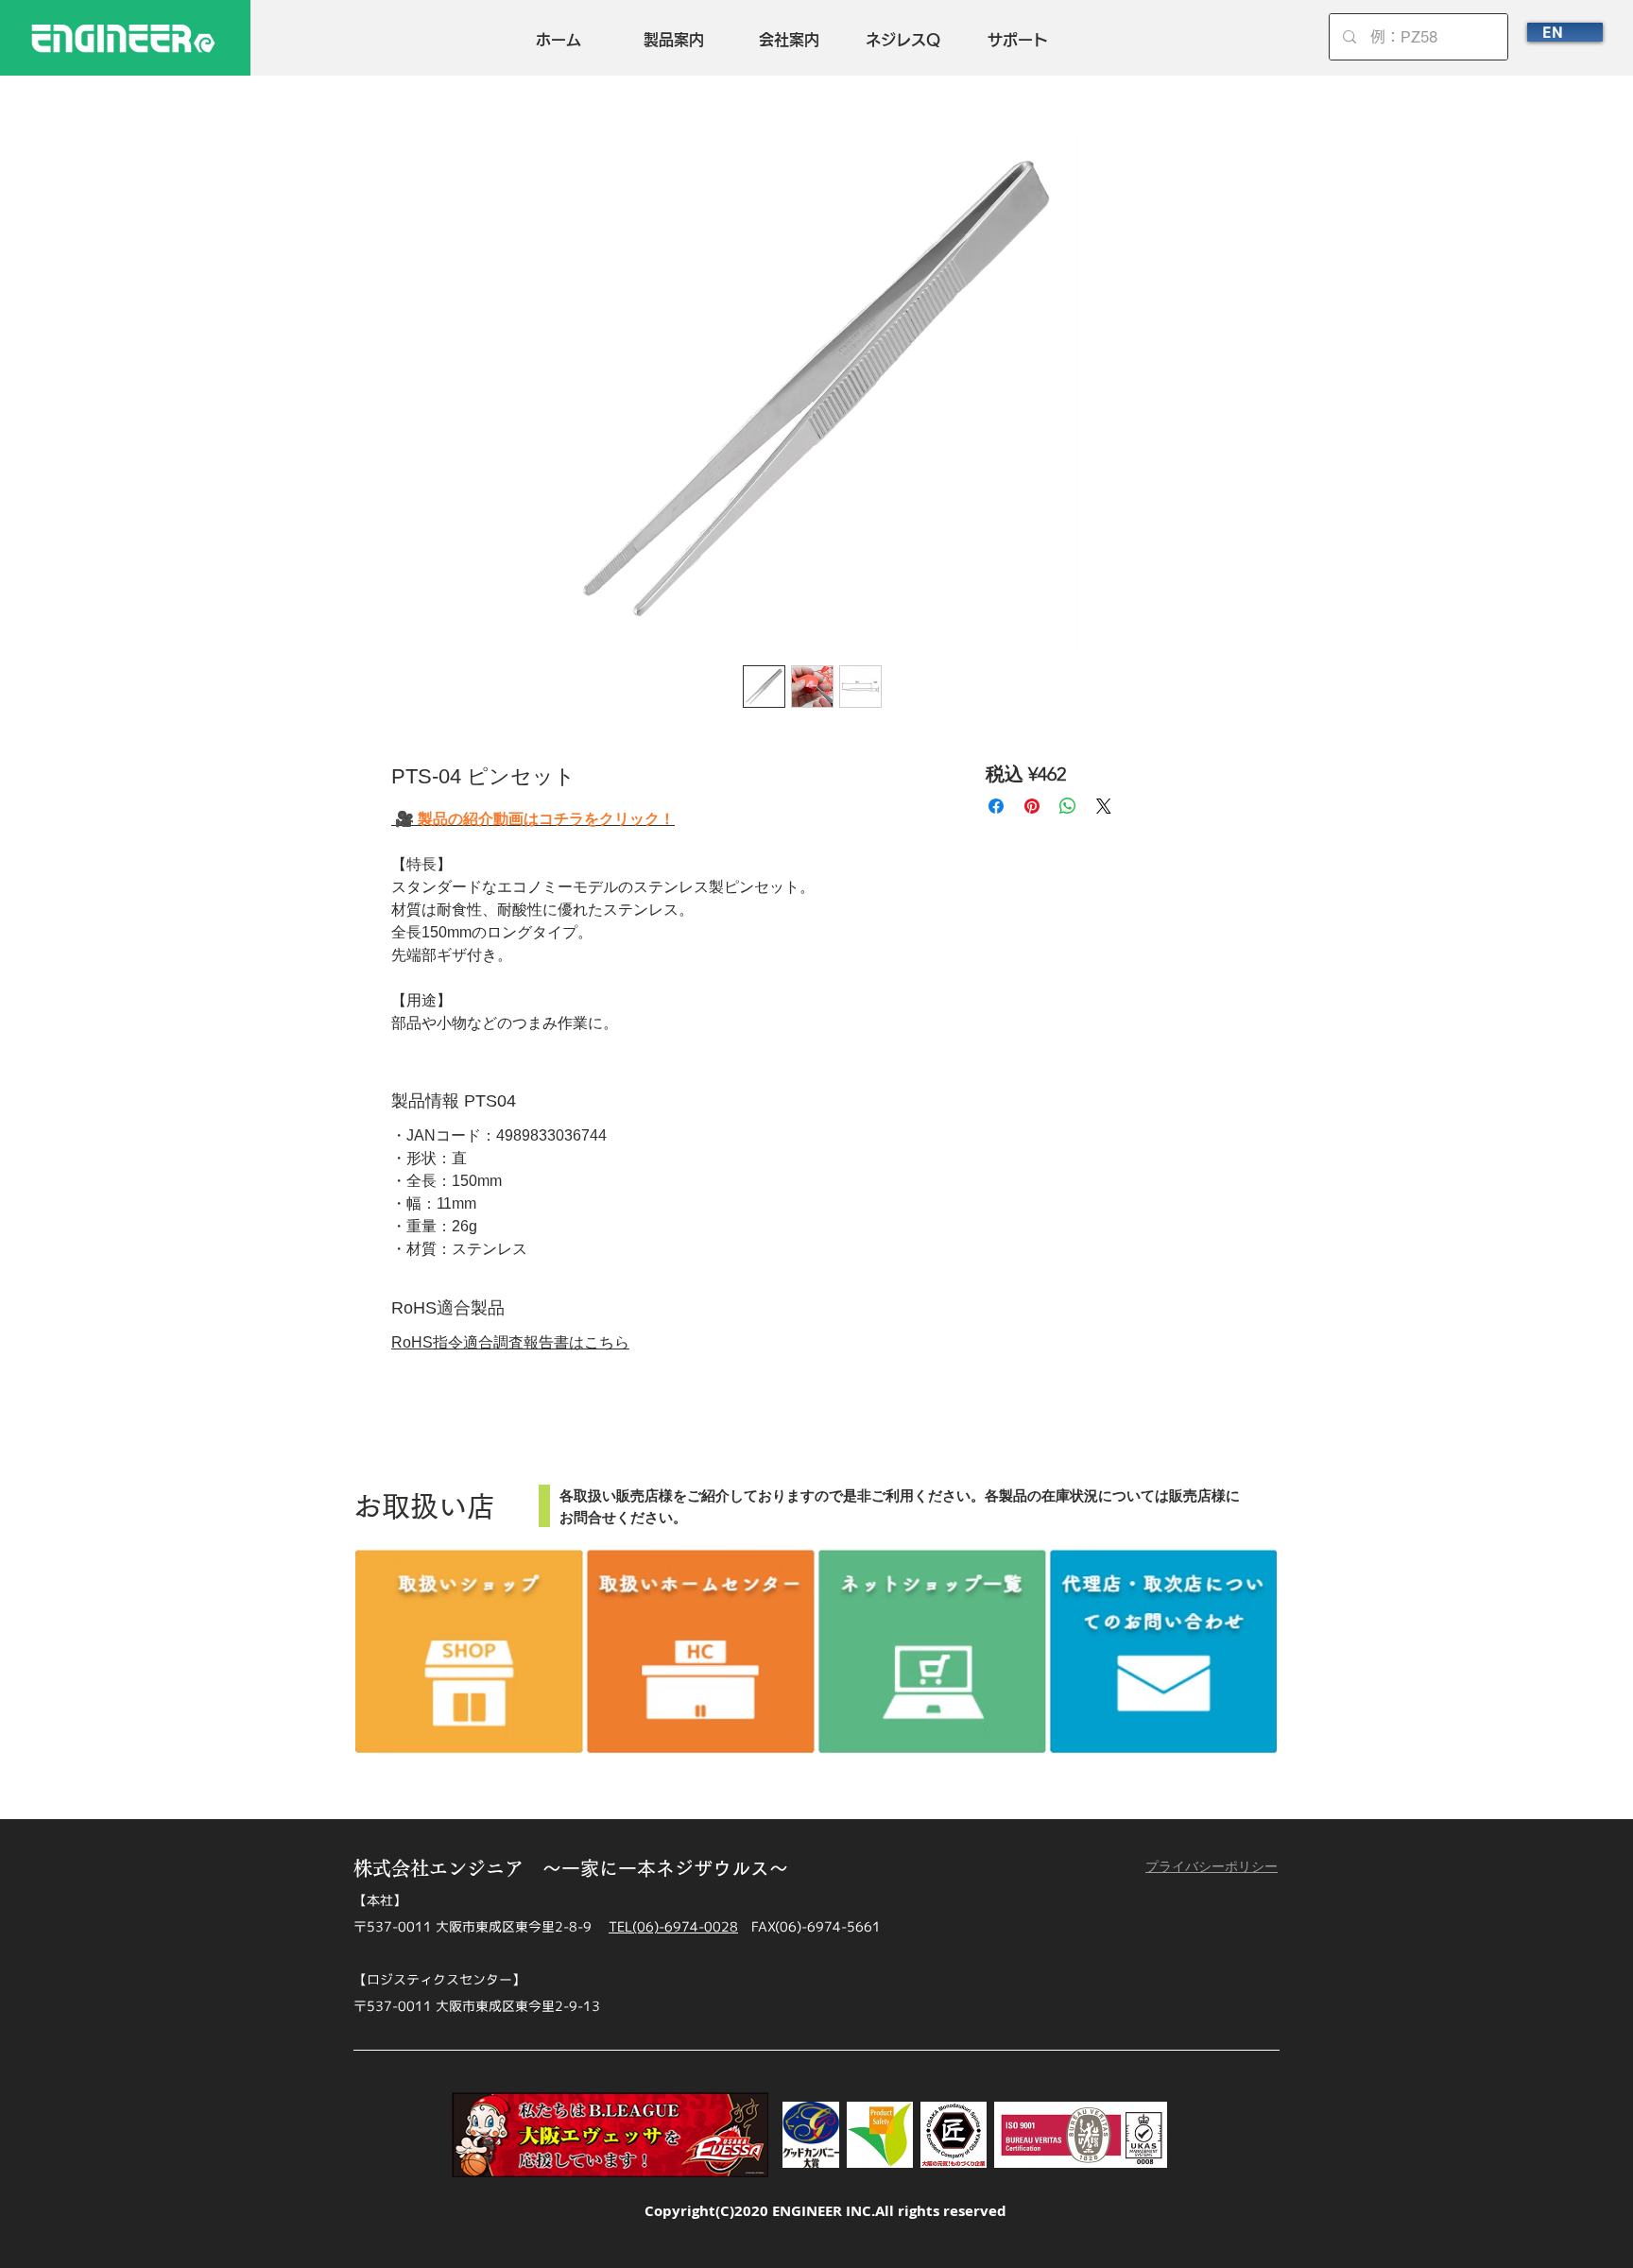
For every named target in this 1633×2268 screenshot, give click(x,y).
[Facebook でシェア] (996, 806)
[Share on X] (1104, 806)
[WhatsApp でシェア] (1068, 806)
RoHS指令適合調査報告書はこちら (510, 1342)
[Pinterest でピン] (1032, 806)
